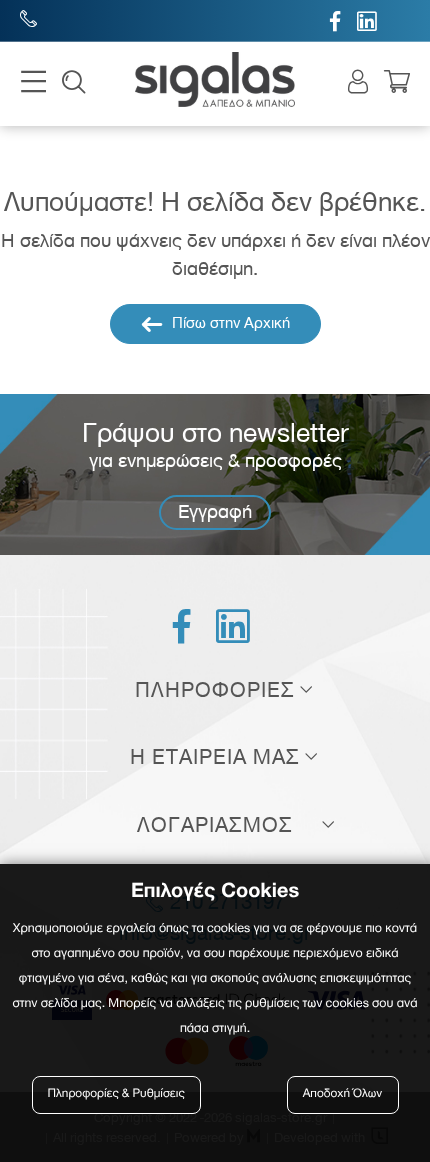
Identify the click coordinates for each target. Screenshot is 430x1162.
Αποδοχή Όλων (343, 1094)
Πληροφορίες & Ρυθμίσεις (116, 1094)
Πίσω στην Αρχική (229, 322)
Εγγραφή (215, 511)
